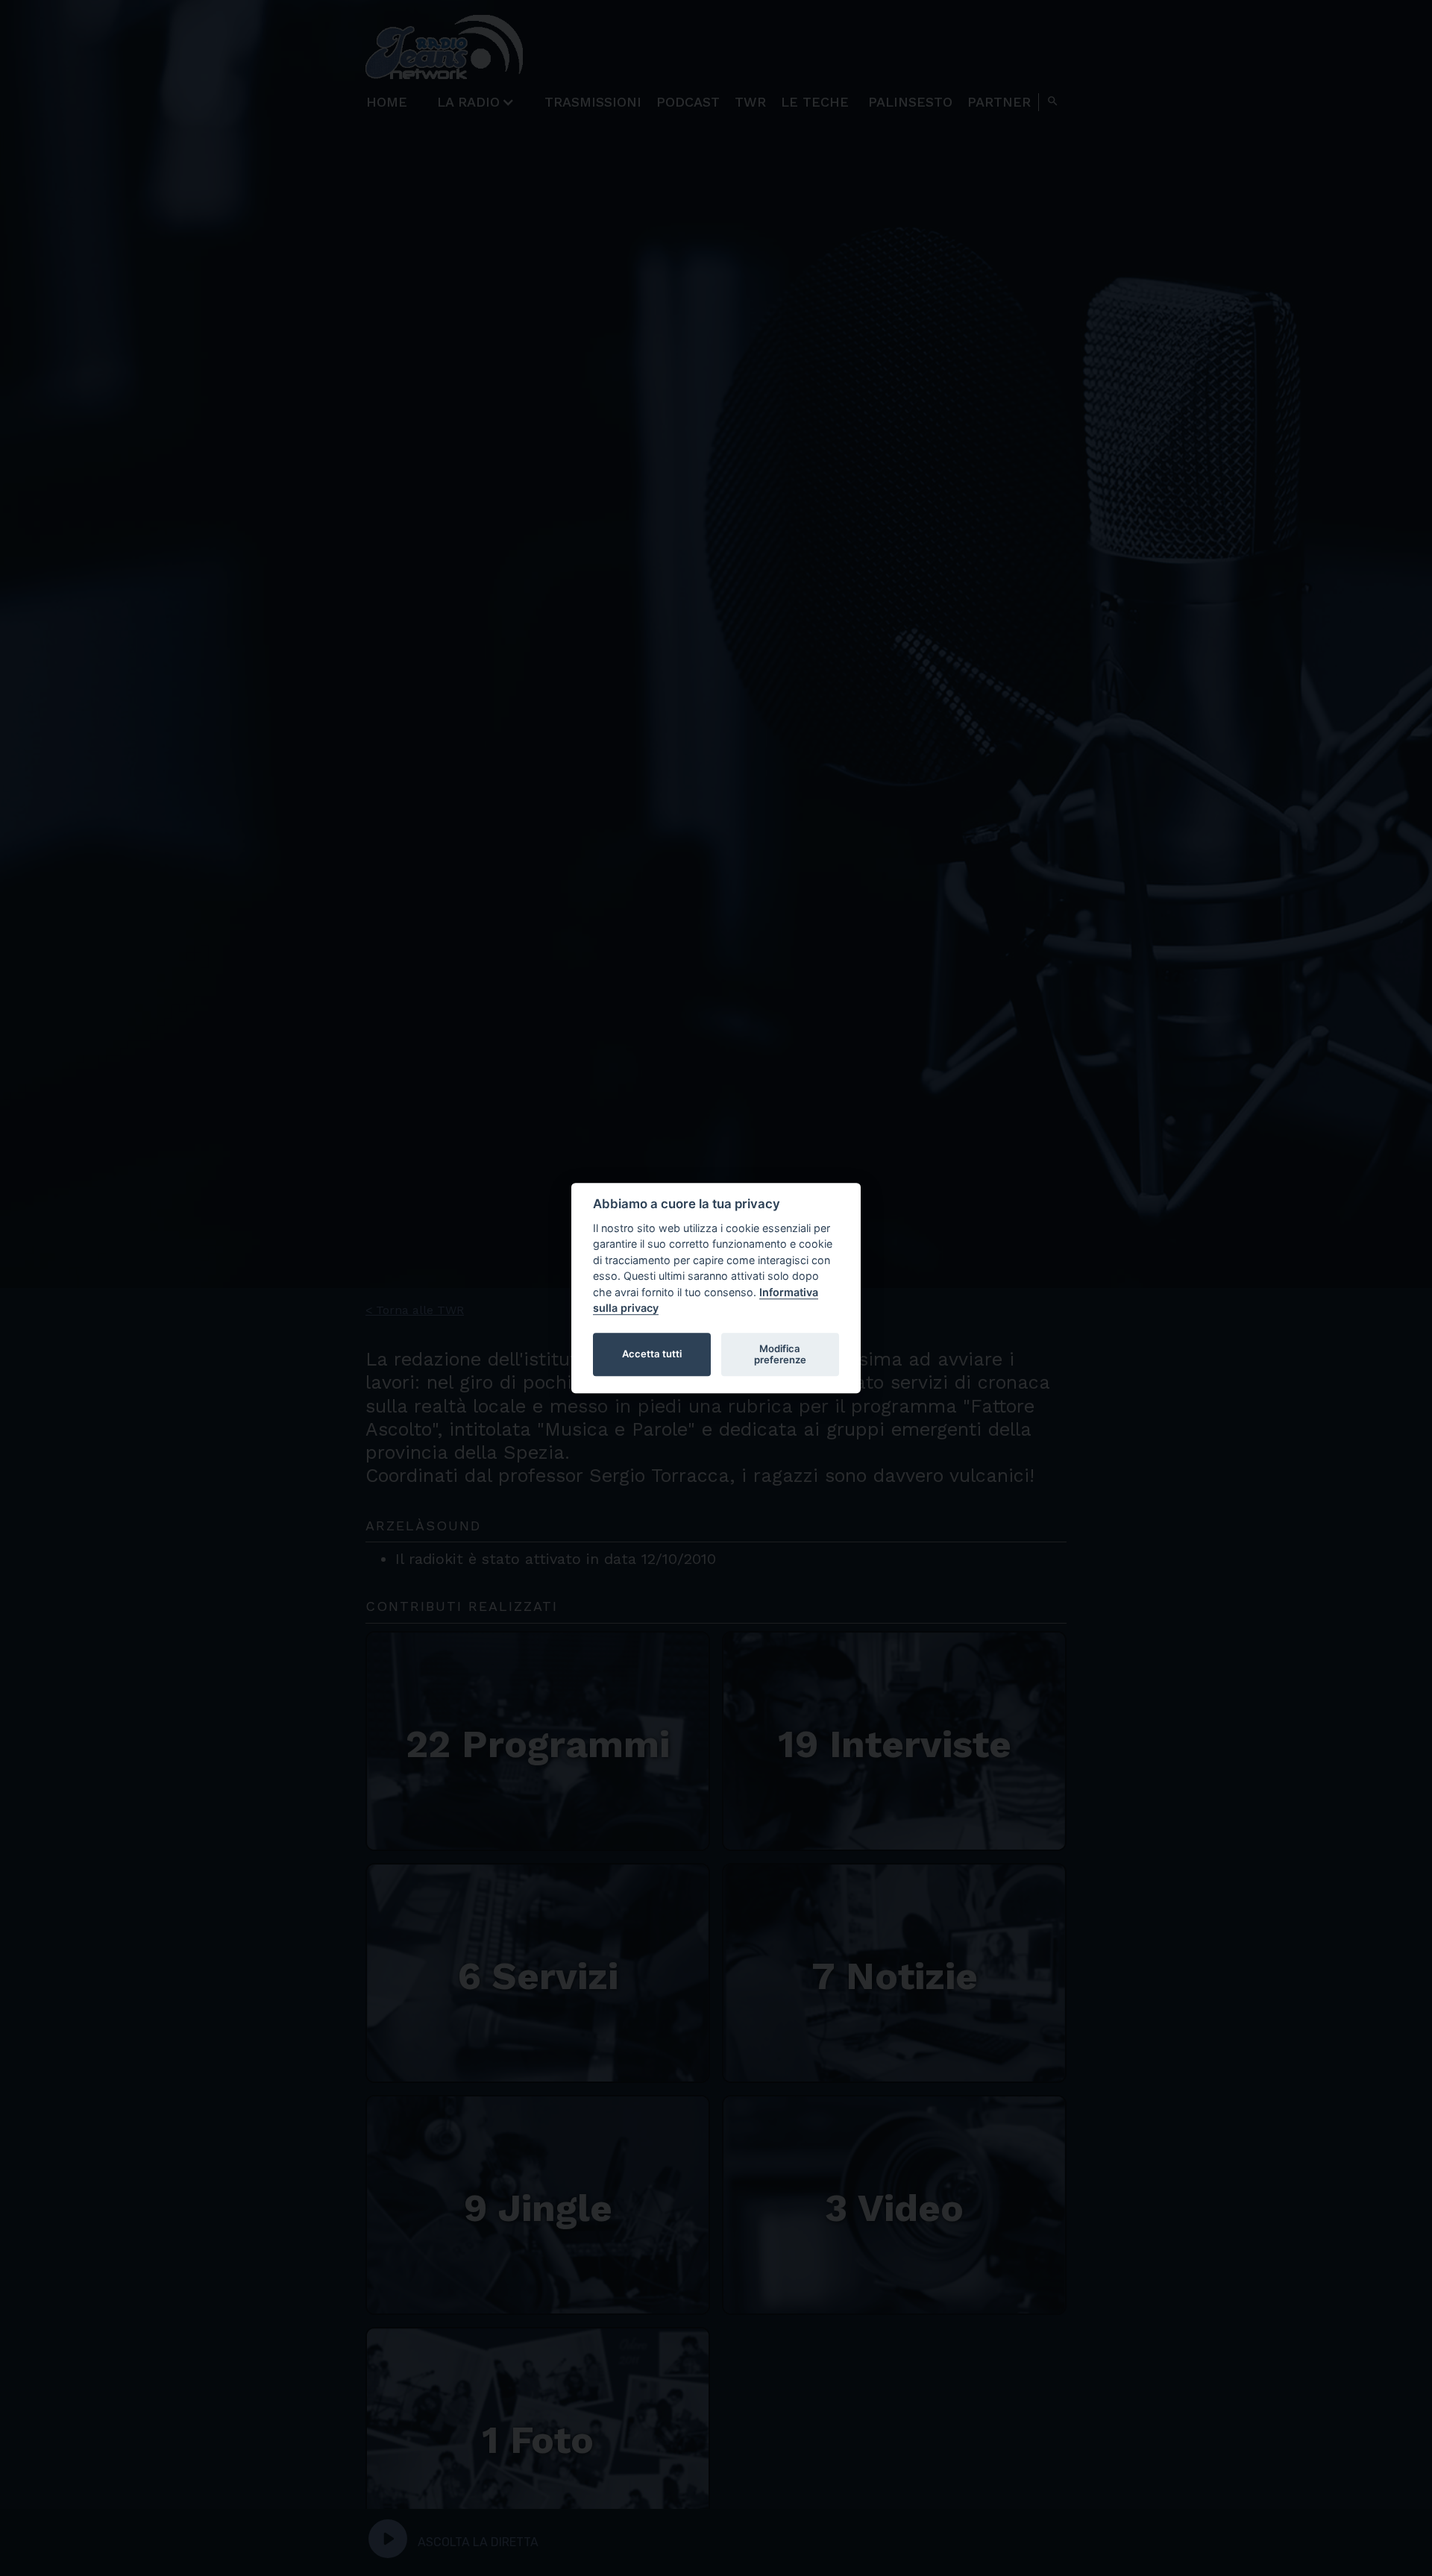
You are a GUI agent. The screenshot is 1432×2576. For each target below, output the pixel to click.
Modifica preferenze (780, 1354)
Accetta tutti (652, 1354)
